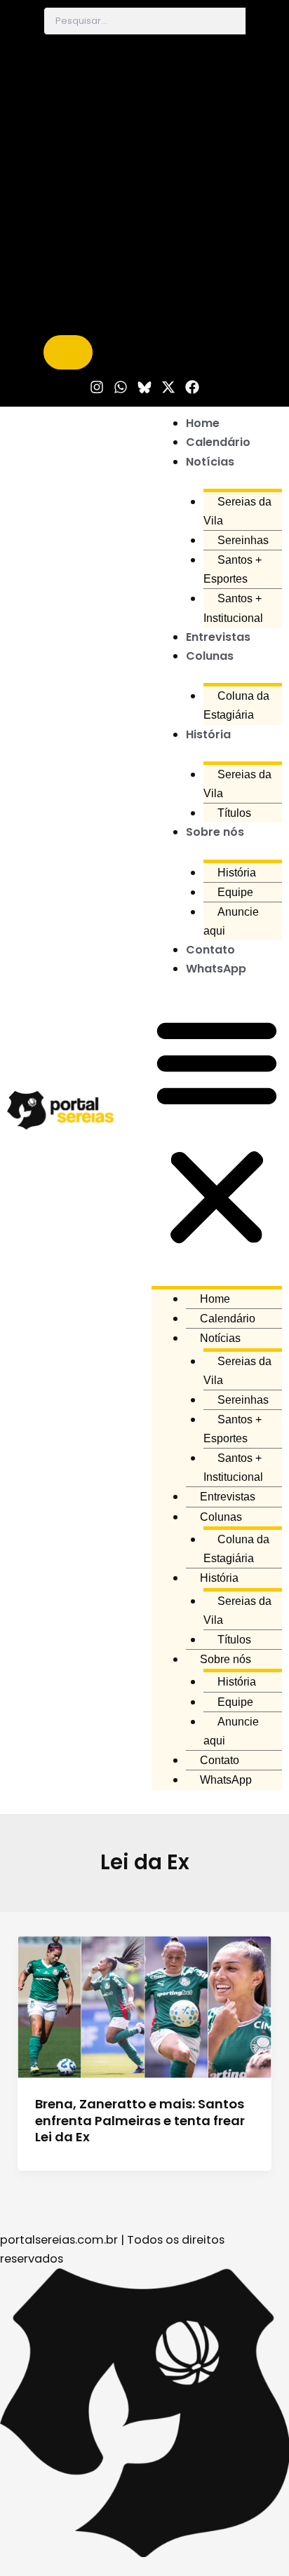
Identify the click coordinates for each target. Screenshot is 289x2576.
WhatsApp (216, 969)
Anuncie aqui (231, 921)
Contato (210, 950)
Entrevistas (218, 637)
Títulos (234, 813)
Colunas (210, 656)
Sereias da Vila (237, 511)
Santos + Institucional (233, 608)
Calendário (218, 442)
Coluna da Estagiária (236, 705)
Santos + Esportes (233, 569)
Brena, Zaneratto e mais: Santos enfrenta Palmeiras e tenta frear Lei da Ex (140, 2120)
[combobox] (145, 21)
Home (203, 423)
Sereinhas (243, 540)
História (208, 734)
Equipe (235, 892)
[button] (217, 1132)
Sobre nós (215, 832)
